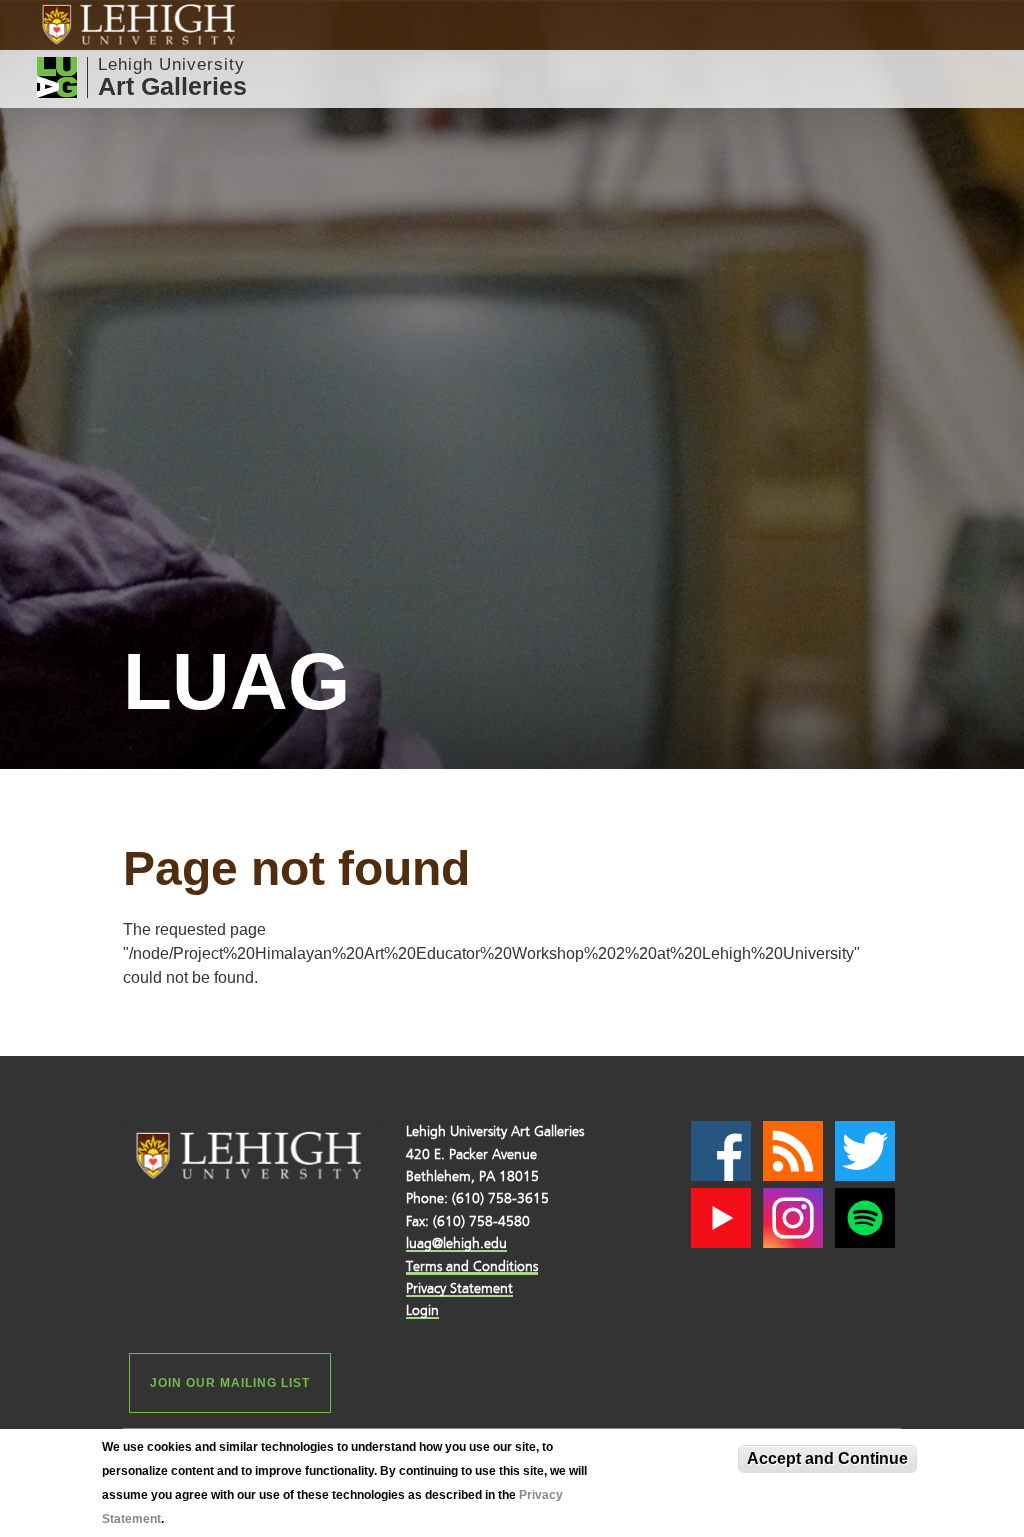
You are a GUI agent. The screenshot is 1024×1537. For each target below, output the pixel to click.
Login (422, 1310)
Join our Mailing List (230, 1383)
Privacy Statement (459, 1288)
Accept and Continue (827, 1458)
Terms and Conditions (472, 1266)
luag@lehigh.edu (456, 1243)
